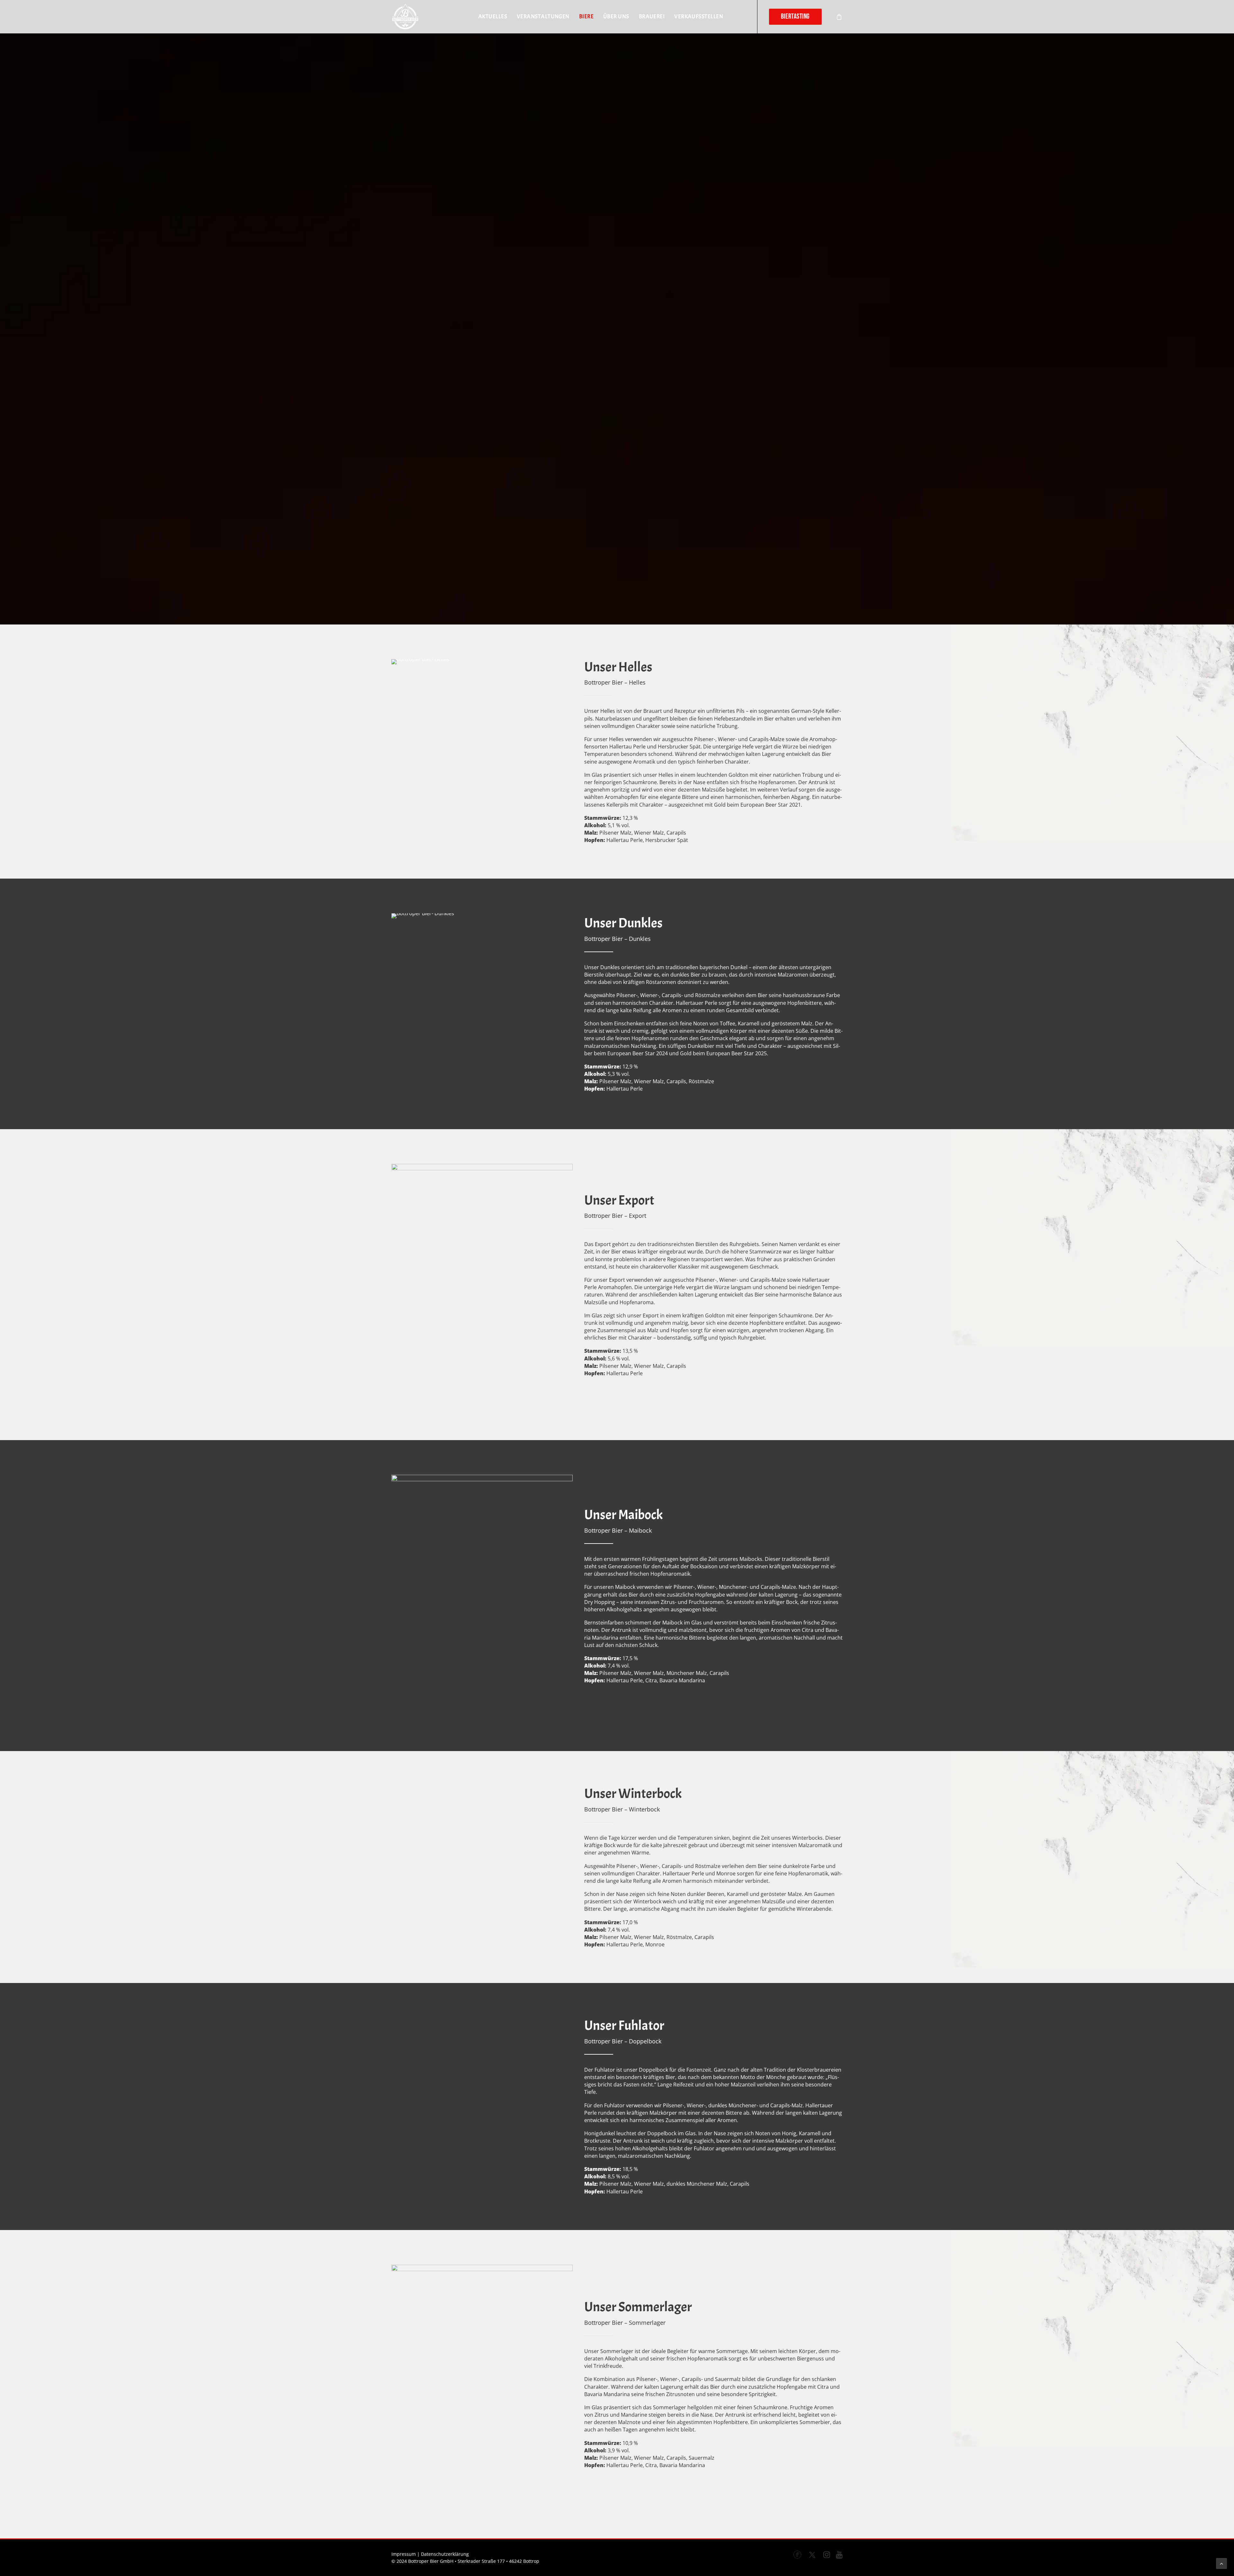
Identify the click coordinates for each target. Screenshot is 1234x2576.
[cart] (839, 17)
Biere (586, 17)
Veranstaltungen (543, 17)
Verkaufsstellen (699, 17)
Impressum (404, 2554)
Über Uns (616, 17)
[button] (797, 2556)
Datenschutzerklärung (445, 2554)
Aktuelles (493, 17)
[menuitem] (493, 17)
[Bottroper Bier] (405, 17)
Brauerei (652, 17)
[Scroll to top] (1221, 2563)
